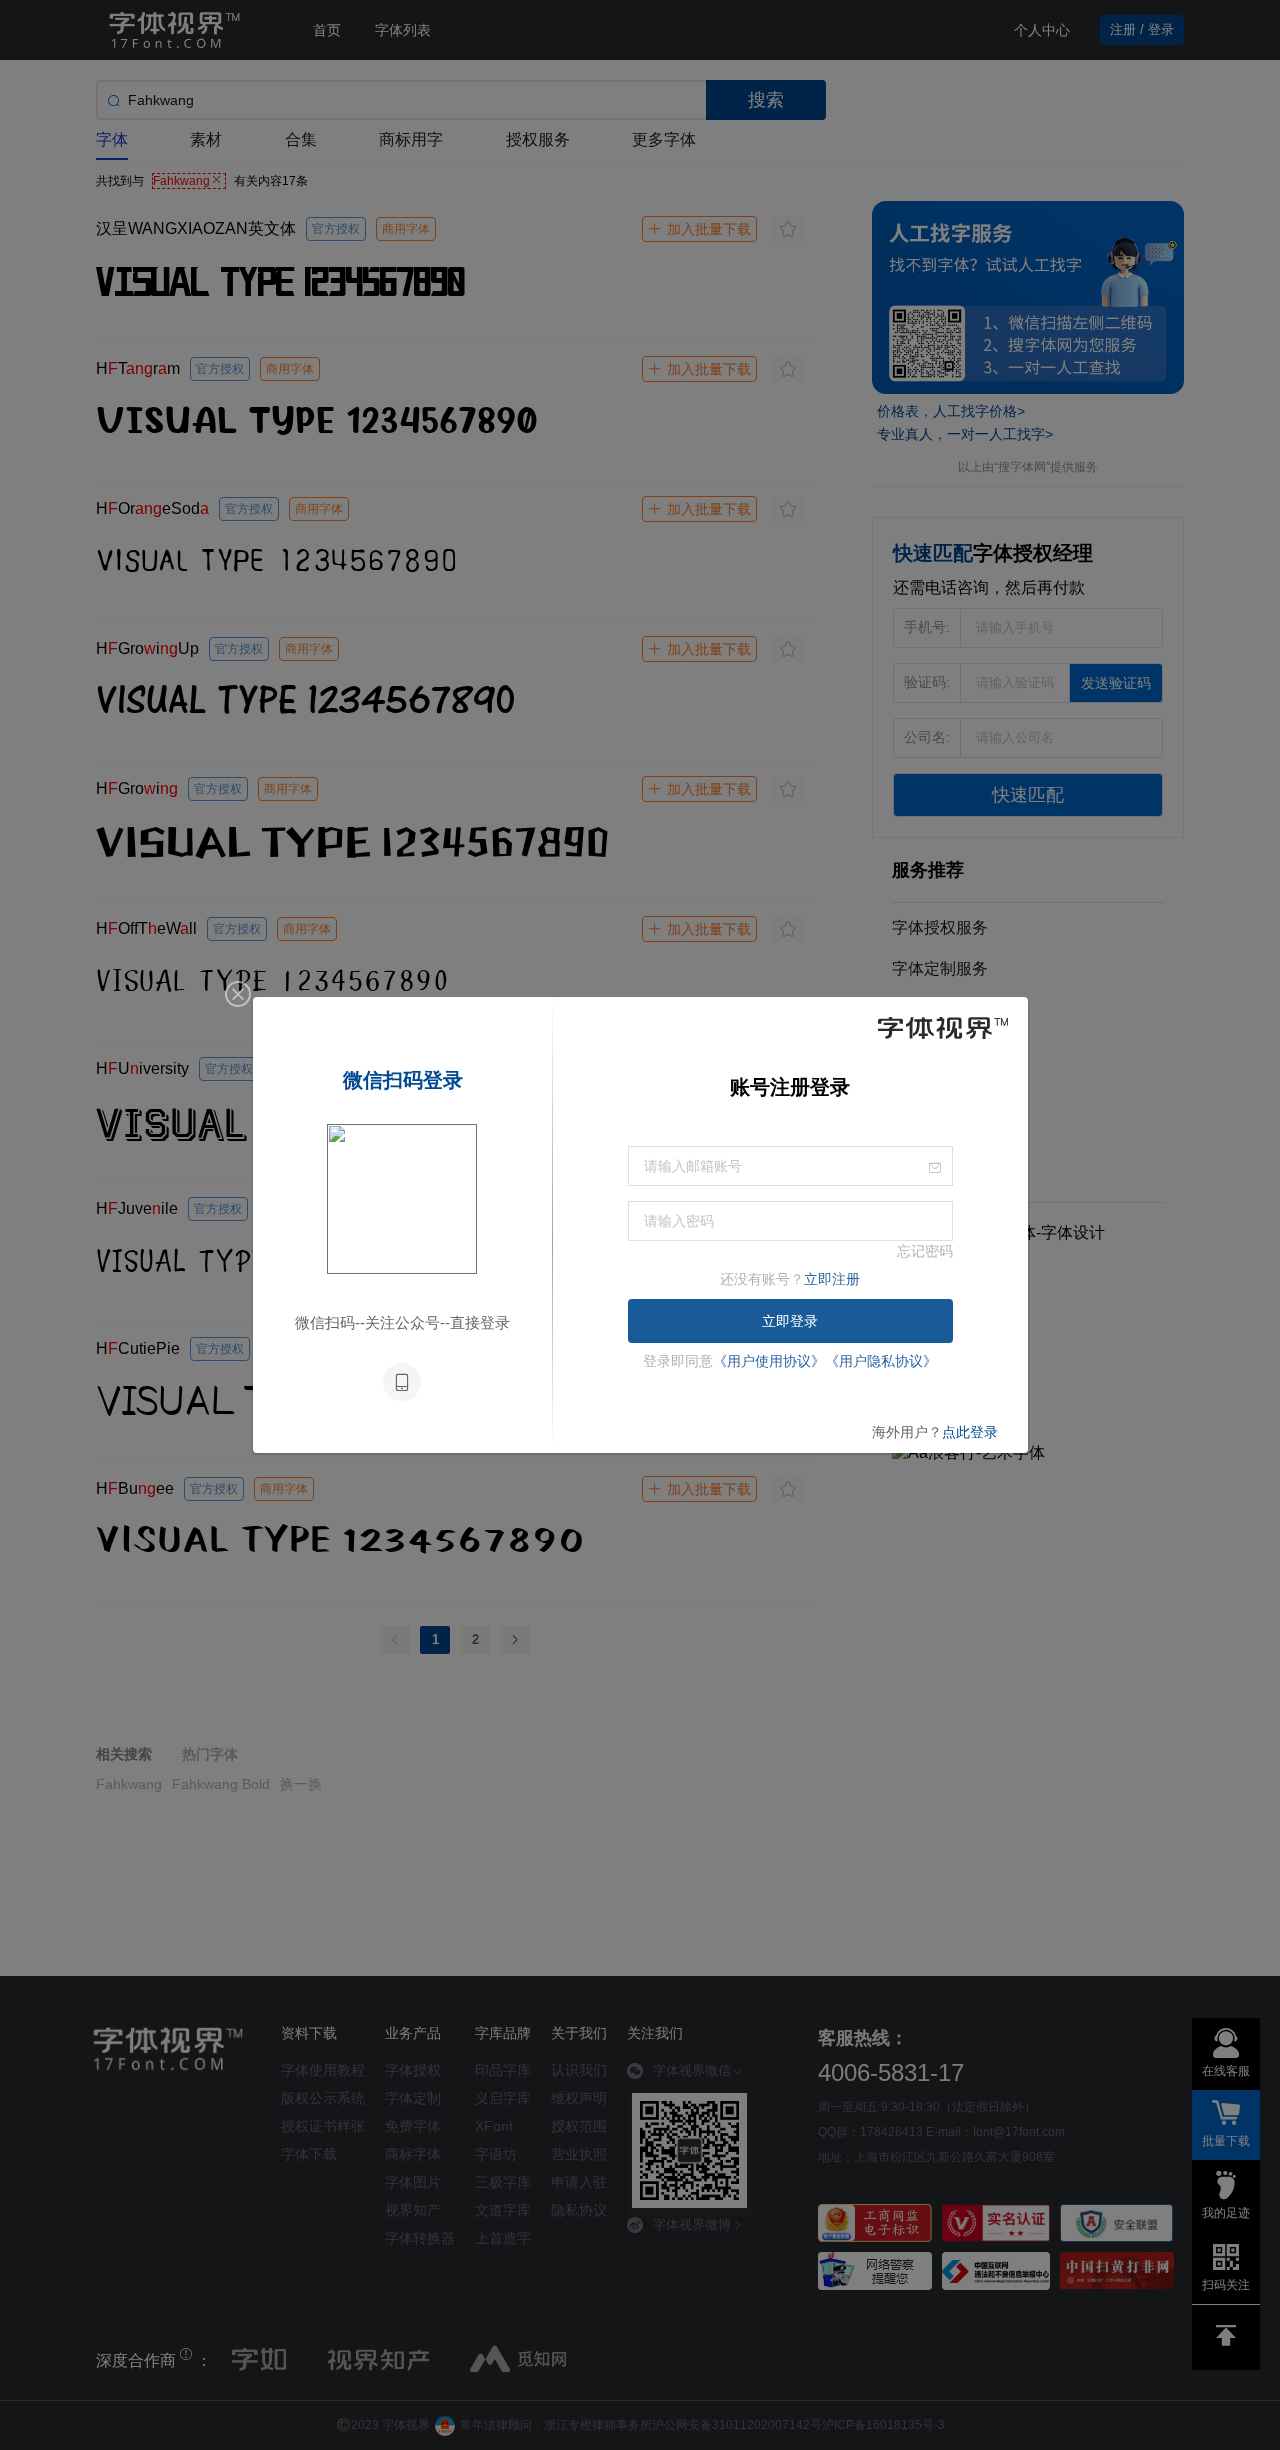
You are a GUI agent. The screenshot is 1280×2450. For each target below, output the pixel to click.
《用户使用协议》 (769, 1361)
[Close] (238, 995)
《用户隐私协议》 (881, 1361)
